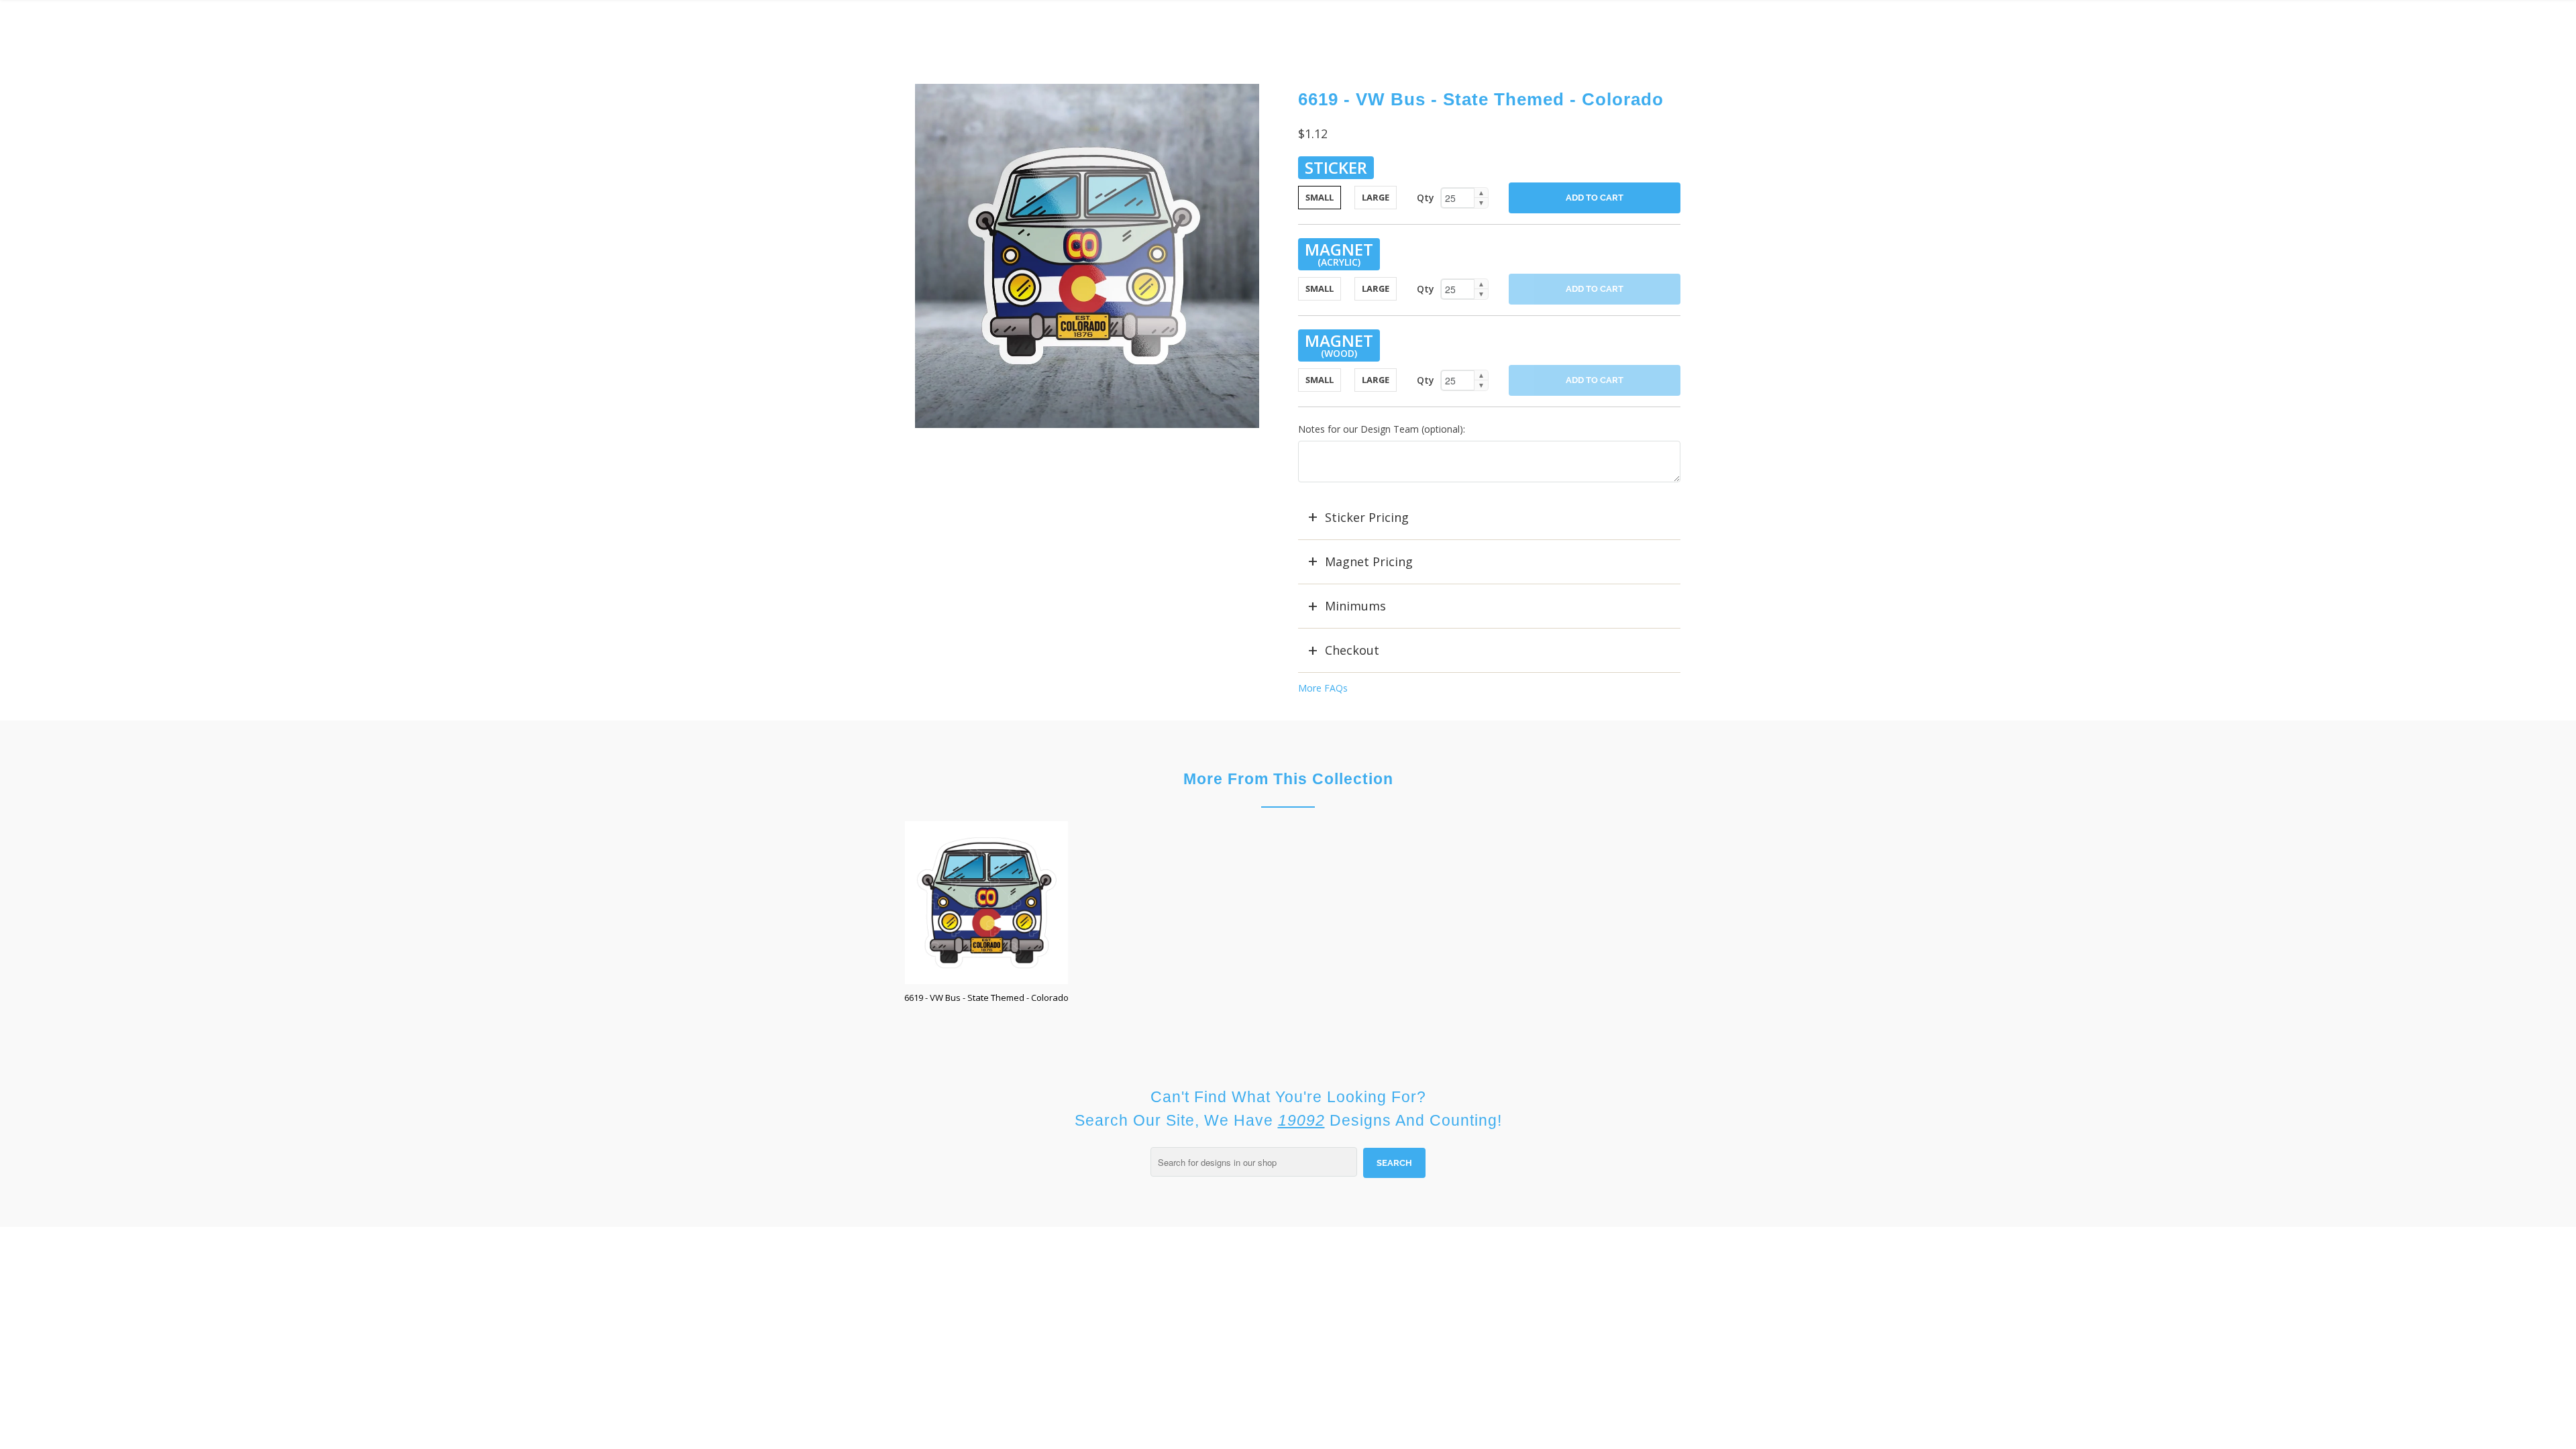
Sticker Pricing (1367, 517)
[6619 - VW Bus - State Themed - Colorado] (1087, 256)
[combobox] (1254, 1162)
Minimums (1355, 606)
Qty (1426, 198)
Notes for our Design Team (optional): (1382, 429)
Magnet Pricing (1369, 561)
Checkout (1352, 650)
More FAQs (1323, 688)
